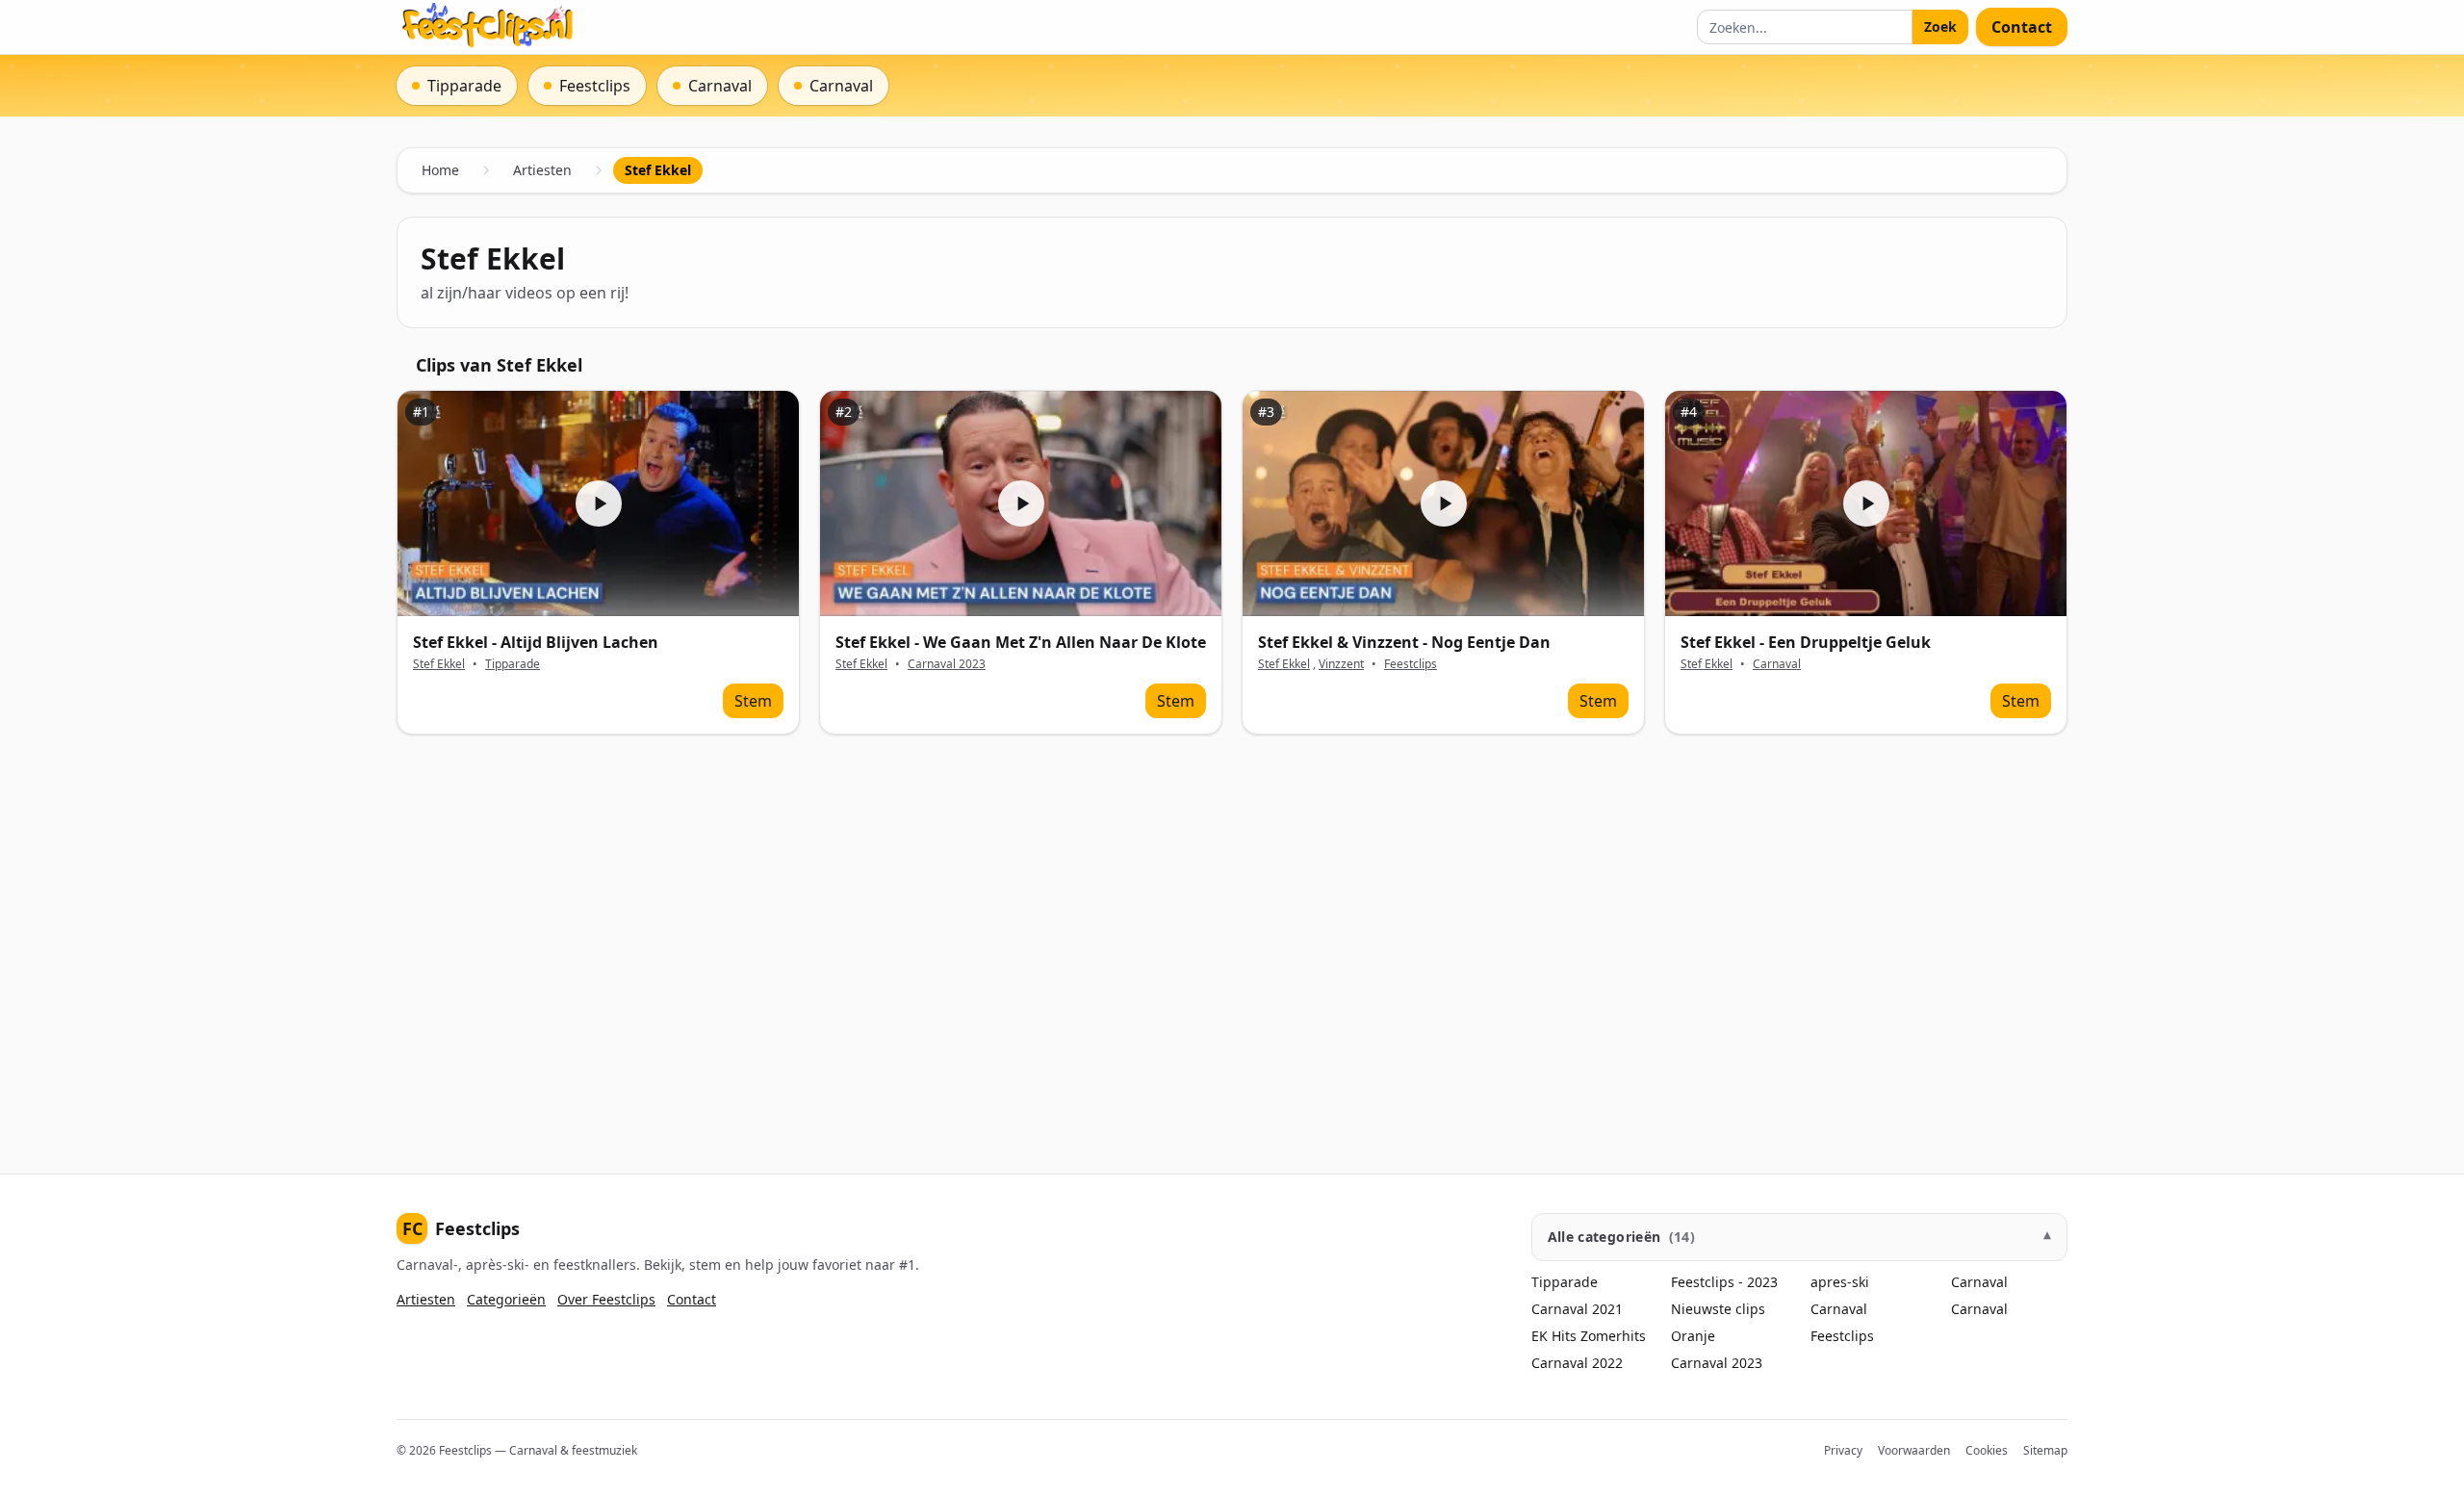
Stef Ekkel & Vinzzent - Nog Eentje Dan (1404, 642)
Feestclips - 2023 (1724, 1282)
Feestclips (1411, 664)
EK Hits (1554, 1336)
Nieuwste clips (1718, 1309)
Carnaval (1777, 664)
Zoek (1940, 26)
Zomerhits (1613, 1336)
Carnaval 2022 (1577, 1363)
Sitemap (2045, 1450)
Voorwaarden (1914, 1450)
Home (440, 170)
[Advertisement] (974, 939)
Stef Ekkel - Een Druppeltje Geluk (1806, 642)
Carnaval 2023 (947, 664)
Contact (2022, 27)
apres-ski (1840, 1282)
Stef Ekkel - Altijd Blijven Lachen (536, 642)
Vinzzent (1341, 664)
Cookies (1987, 1450)
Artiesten (542, 170)
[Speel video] (598, 504)
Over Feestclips (606, 1299)
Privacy (1843, 1450)
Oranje (1693, 1336)
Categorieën (506, 1299)
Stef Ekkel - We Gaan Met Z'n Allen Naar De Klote (1021, 642)
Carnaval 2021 (1577, 1309)
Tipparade (513, 664)
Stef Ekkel (439, 664)
